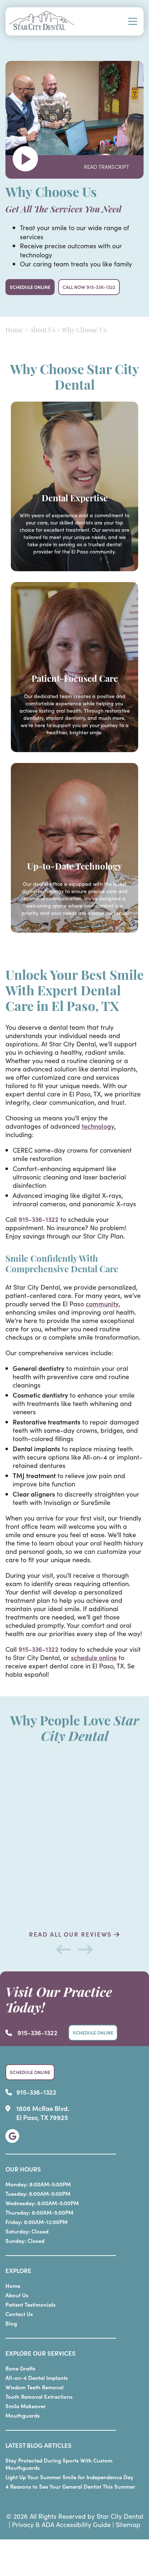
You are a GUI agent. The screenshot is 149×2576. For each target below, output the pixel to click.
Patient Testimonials (31, 2304)
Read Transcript (107, 167)
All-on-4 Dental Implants (37, 2378)
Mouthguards (23, 2415)
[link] (12, 2136)
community (102, 1304)
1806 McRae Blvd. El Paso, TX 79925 (43, 2113)
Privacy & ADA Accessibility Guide (61, 2524)
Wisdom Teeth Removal (35, 2387)
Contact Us (19, 2314)
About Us (42, 331)
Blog (11, 2323)
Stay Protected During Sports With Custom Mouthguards (59, 2464)
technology (98, 1126)
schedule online (94, 1657)
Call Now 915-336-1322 (89, 287)
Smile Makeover (26, 2406)
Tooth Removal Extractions (39, 2396)
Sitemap (128, 2524)
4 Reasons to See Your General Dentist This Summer (70, 2486)
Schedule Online (30, 287)
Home (14, 331)
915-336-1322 (39, 1219)
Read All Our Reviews (71, 1934)
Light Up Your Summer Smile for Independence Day (69, 2477)
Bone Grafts (20, 2368)
